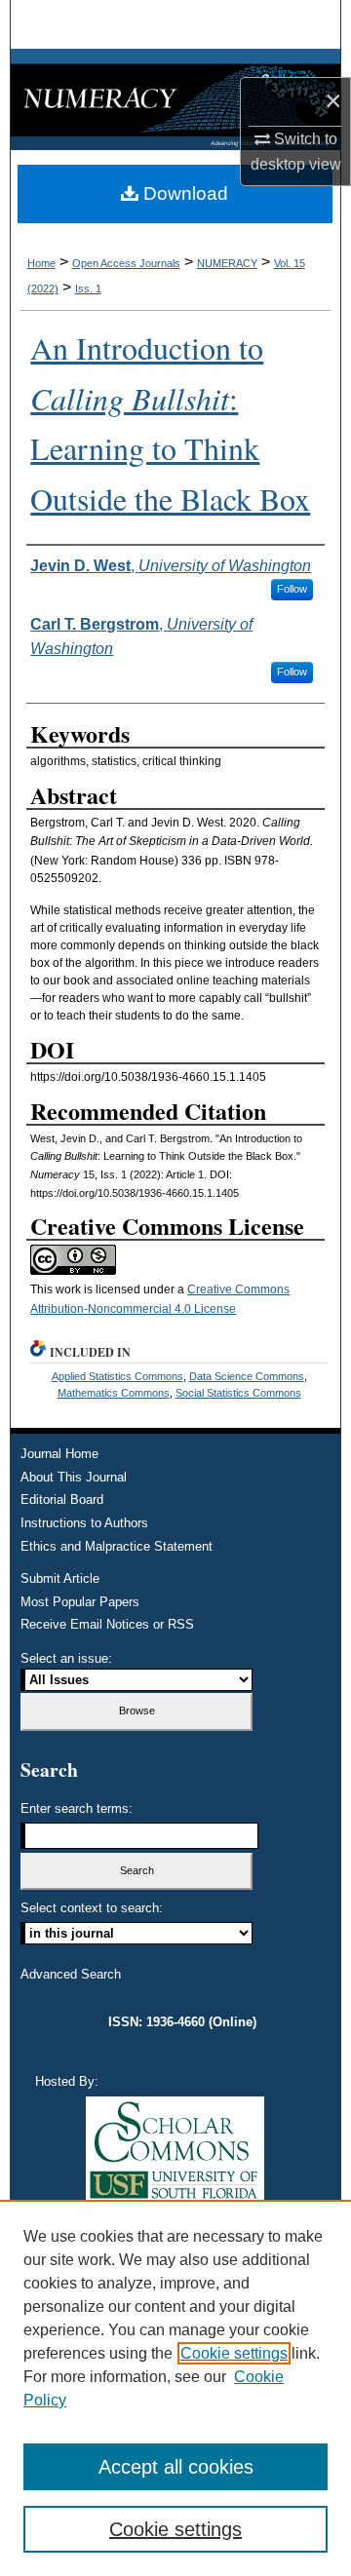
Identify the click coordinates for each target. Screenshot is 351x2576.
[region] (175, 2388)
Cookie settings (234, 2353)
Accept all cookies (176, 2467)
